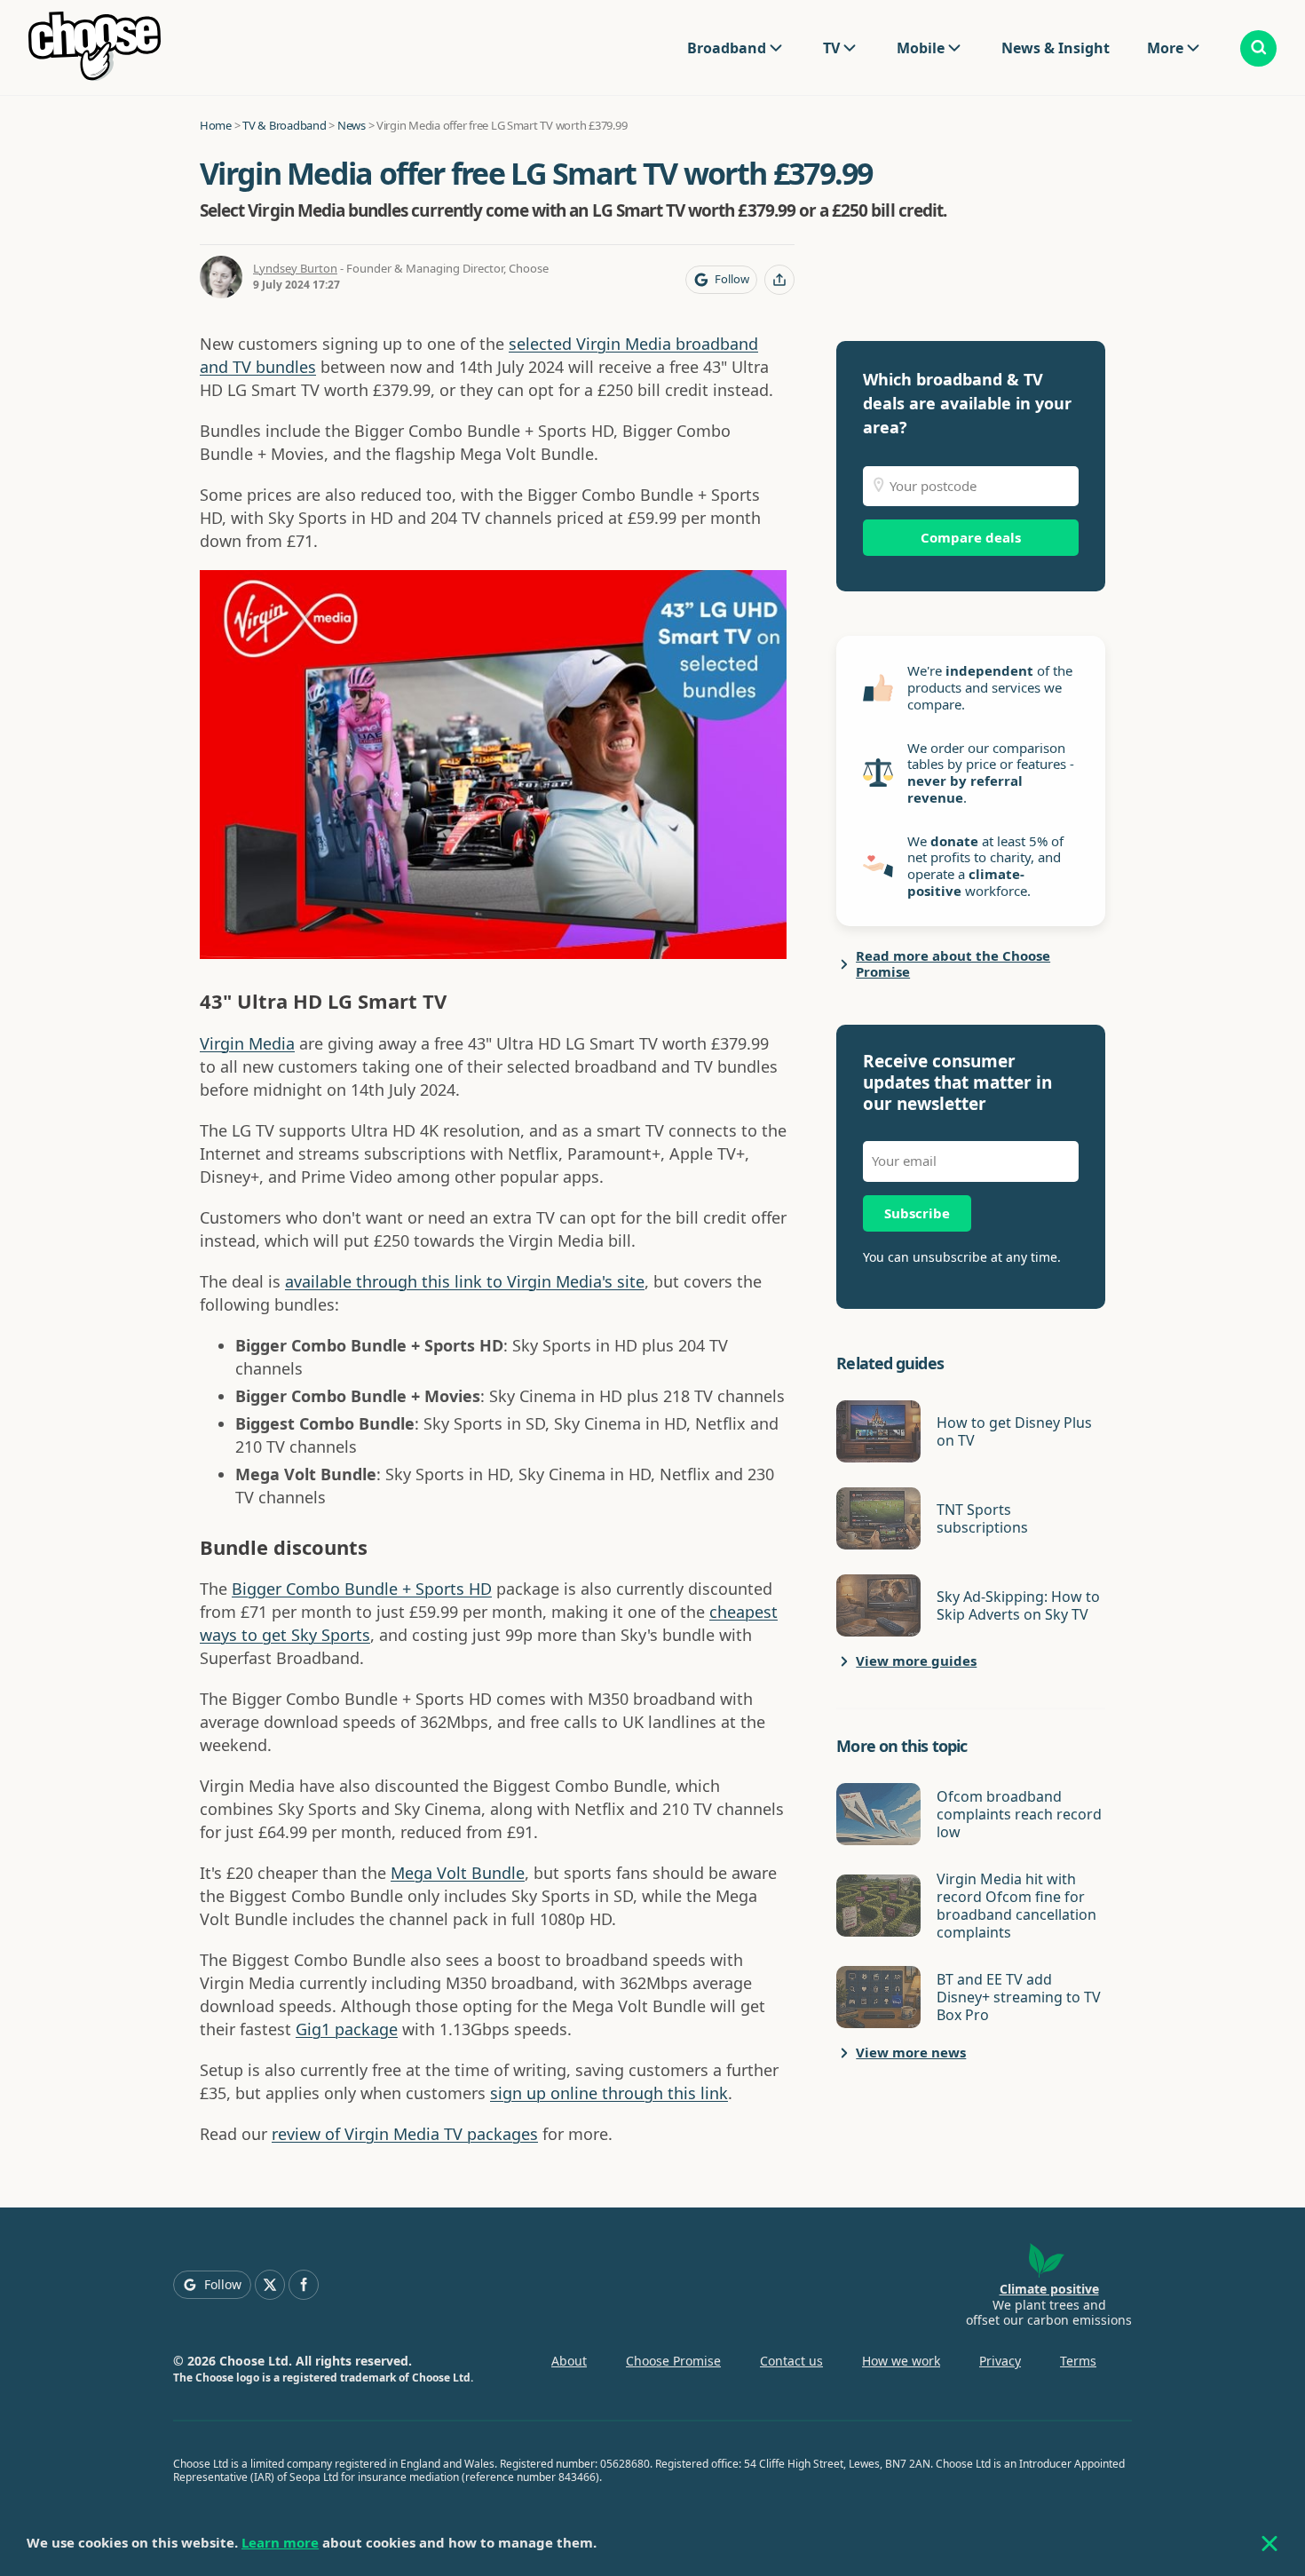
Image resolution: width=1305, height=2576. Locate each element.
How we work (901, 2361)
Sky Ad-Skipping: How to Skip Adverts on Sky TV (1018, 1605)
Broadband (727, 48)
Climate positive (1049, 2289)
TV (831, 48)
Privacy (1000, 2361)
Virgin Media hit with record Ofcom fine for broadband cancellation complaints (1016, 1906)
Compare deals (971, 537)
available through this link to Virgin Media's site (465, 1281)
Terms (1078, 2361)
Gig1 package (347, 2029)
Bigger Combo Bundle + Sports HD (362, 1589)
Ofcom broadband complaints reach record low (1019, 1814)
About (569, 2361)
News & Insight (1056, 48)
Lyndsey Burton (295, 268)
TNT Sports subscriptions (982, 1518)
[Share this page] (779, 280)
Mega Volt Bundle (458, 1873)
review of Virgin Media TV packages (405, 2134)
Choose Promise (673, 2361)
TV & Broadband (284, 125)
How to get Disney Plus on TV (1014, 1431)
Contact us (791, 2361)
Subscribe (917, 1213)
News (352, 125)
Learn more (280, 2542)
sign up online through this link (609, 2093)
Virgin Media (247, 1043)
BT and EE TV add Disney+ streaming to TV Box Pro (1019, 1997)
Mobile (921, 48)
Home (216, 125)
